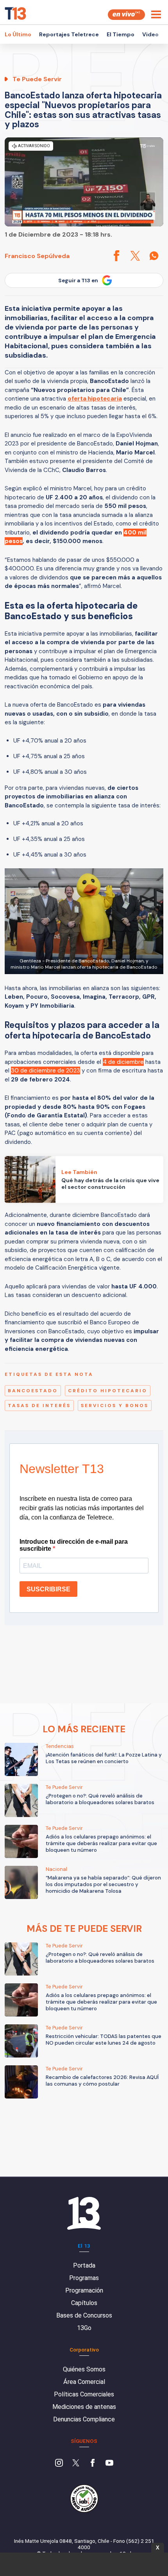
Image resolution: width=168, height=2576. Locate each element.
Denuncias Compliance (84, 2419)
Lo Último (18, 34)
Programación (84, 2290)
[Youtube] (109, 2464)
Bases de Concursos (84, 2315)
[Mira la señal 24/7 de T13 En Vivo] (126, 15)
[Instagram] (59, 2464)
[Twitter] (76, 2464)
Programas (84, 2278)
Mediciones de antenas (84, 2407)
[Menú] (156, 14)
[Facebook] (93, 2464)
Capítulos (84, 2303)
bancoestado (33, 1391)
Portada (84, 2265)
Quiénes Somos (84, 2369)
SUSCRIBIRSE (48, 1589)
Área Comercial (84, 2382)
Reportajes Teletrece (69, 34)
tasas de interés (39, 1406)
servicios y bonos (115, 1406)
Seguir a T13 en (78, 281)
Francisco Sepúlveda (37, 256)
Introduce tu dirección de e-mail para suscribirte (74, 1545)
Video (150, 34)
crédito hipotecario (108, 1391)
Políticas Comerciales (84, 2394)
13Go (84, 2328)
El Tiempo (121, 34)
